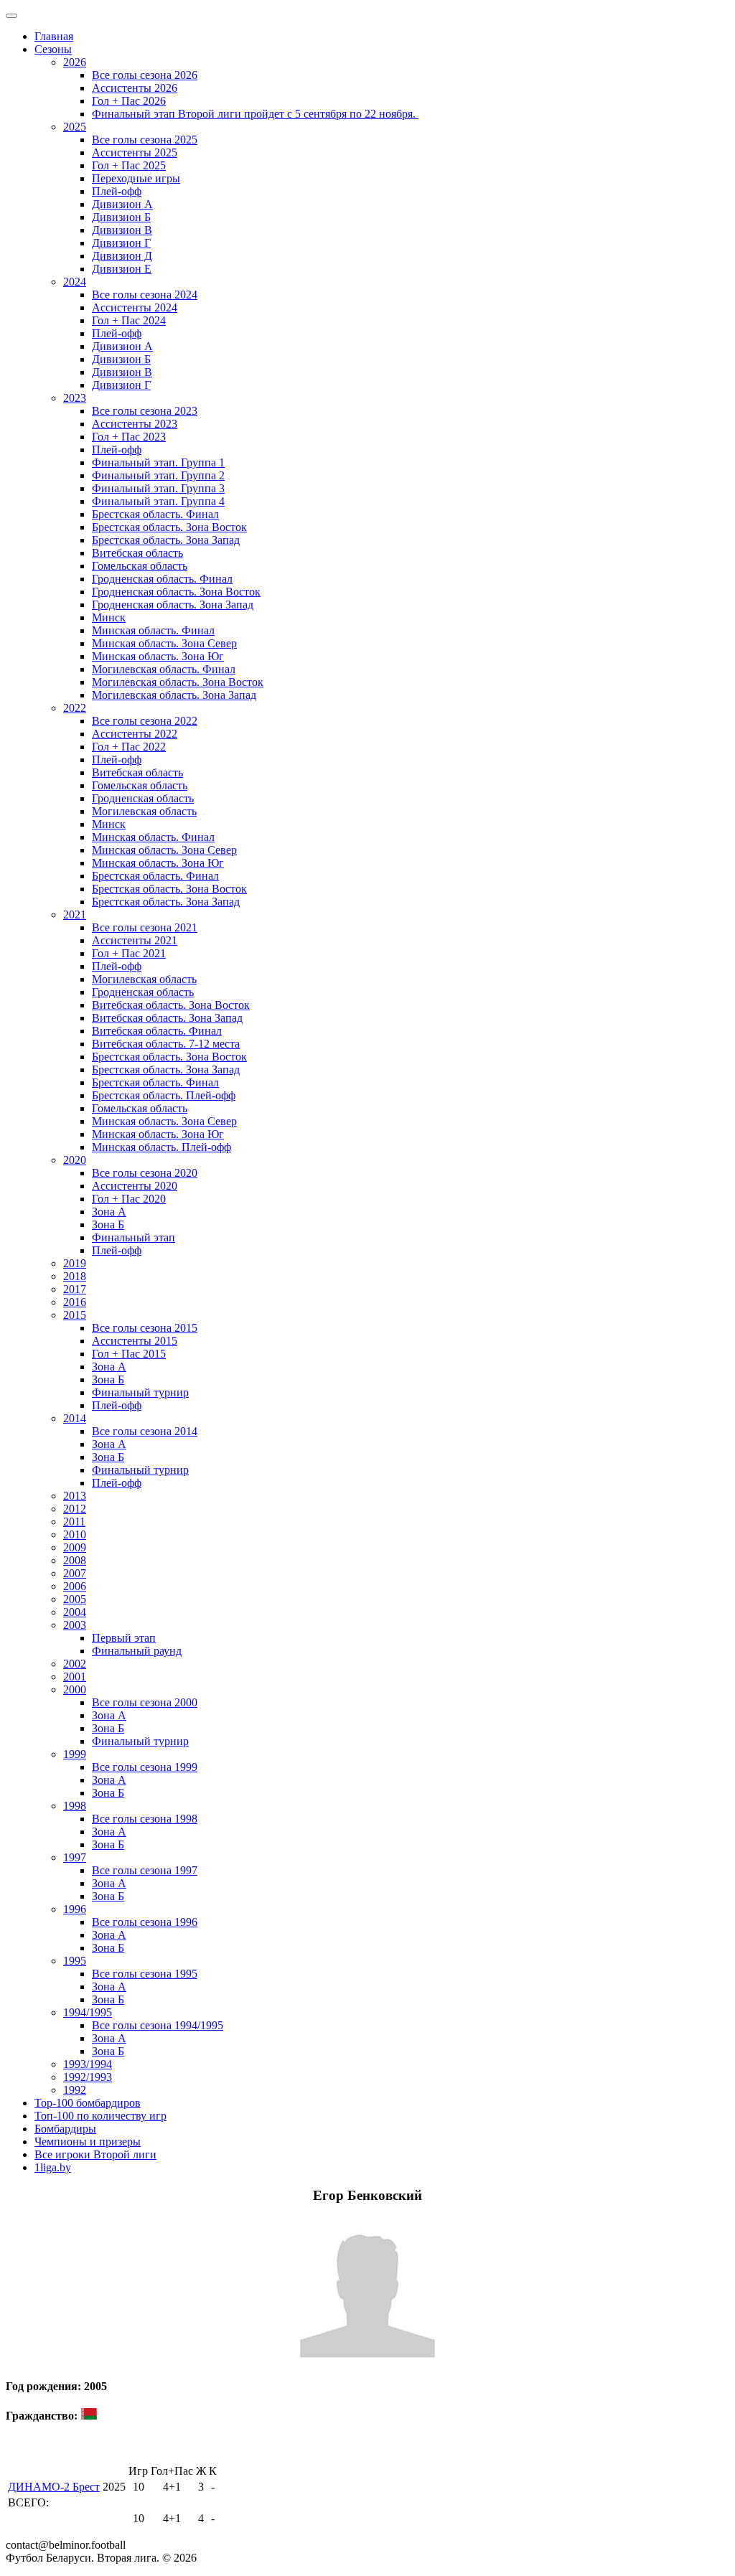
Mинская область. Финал (153, 837)
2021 (75, 915)
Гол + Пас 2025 (129, 165)
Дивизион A (122, 204)
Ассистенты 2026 (135, 88)
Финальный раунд (137, 1651)
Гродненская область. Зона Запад (173, 605)
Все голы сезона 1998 (145, 1819)
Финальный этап (134, 1237)
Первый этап (124, 1638)
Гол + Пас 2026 (129, 101)
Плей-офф (117, 191)
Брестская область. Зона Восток (169, 527)
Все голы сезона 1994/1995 (158, 2025)
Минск (109, 617)
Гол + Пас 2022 (129, 747)
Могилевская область (144, 811)
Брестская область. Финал (155, 514)
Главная (54, 36)
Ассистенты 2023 (135, 424)
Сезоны (53, 49)
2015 (75, 1315)
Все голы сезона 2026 (145, 75)
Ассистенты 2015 (135, 1341)
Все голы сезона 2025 (145, 140)
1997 (75, 1857)
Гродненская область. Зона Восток (176, 592)
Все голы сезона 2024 (145, 295)
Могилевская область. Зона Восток (178, 682)
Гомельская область (140, 566)
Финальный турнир (140, 1392)
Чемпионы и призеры (88, 2142)
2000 (75, 1689)
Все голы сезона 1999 (145, 1767)
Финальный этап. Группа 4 (158, 501)
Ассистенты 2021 (135, 940)
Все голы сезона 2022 (145, 721)
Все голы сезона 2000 (145, 1702)
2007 (75, 1573)
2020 (75, 1160)
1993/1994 (88, 2064)
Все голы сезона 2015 (145, 1328)
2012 (75, 1509)
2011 (74, 1522)
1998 (75, 1806)
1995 (75, 1961)
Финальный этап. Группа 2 (158, 475)
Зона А (109, 1212)
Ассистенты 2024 (135, 307)
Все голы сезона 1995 (145, 1974)
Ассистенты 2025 (135, 152)
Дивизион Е (122, 269)
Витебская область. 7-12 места (166, 1044)
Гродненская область (143, 798)
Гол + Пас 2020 (129, 1199)
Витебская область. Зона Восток (171, 1005)
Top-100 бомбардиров (88, 2103)
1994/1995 (88, 2012)
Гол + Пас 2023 (129, 437)
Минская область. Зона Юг (158, 656)
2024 (75, 282)
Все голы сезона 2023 (145, 411)
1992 (75, 2090)
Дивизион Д (122, 256)
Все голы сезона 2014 (145, 1431)
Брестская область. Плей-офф (164, 1095)
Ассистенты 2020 (135, 1186)
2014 (75, 1418)
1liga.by (53, 2167)
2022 (75, 708)
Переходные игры (136, 178)
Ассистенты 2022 (135, 734)
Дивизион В (122, 230)
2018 (75, 1276)
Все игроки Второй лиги (95, 2154)
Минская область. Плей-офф (161, 1147)
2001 (75, 1677)
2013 (75, 1496)
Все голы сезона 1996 (145, 1922)
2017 (75, 1289)
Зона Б (108, 1224)
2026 (75, 62)
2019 (75, 1263)
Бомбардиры (65, 2129)
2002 (75, 1664)
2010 (75, 1534)
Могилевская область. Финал (164, 669)
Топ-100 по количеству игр (100, 2116)
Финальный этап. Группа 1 (158, 462)
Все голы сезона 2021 (145, 927)
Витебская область (137, 553)
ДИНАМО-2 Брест (54, 2487)
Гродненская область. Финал (162, 579)
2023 (75, 398)
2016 (75, 1302)
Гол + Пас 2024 (129, 320)
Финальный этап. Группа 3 (158, 488)
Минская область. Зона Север (164, 643)
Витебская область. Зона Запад (167, 1018)
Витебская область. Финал (157, 1031)
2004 (75, 1612)
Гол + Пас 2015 (129, 1354)
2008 (75, 1560)
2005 (75, 1599)
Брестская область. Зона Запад (166, 540)
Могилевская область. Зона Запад (174, 695)
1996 (75, 1909)
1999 (75, 1754)
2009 (75, 1547)
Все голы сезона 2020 (145, 1173)
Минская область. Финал (153, 630)
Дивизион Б (121, 217)
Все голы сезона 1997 (145, 1870)
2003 (75, 1625)
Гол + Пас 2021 (129, 953)
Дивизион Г (121, 243)
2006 (75, 1586)
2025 (75, 127)
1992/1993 (88, 2077)
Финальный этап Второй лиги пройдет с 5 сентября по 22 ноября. (255, 114)
